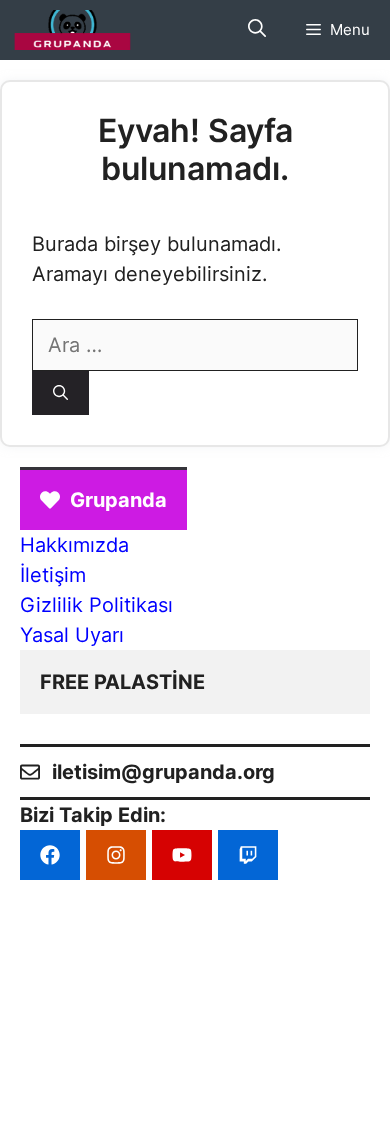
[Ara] (60, 393)
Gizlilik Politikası (96, 605)
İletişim (53, 575)
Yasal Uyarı (72, 635)
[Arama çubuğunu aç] (257, 30)
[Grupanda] (72, 30)
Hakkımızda (74, 545)
